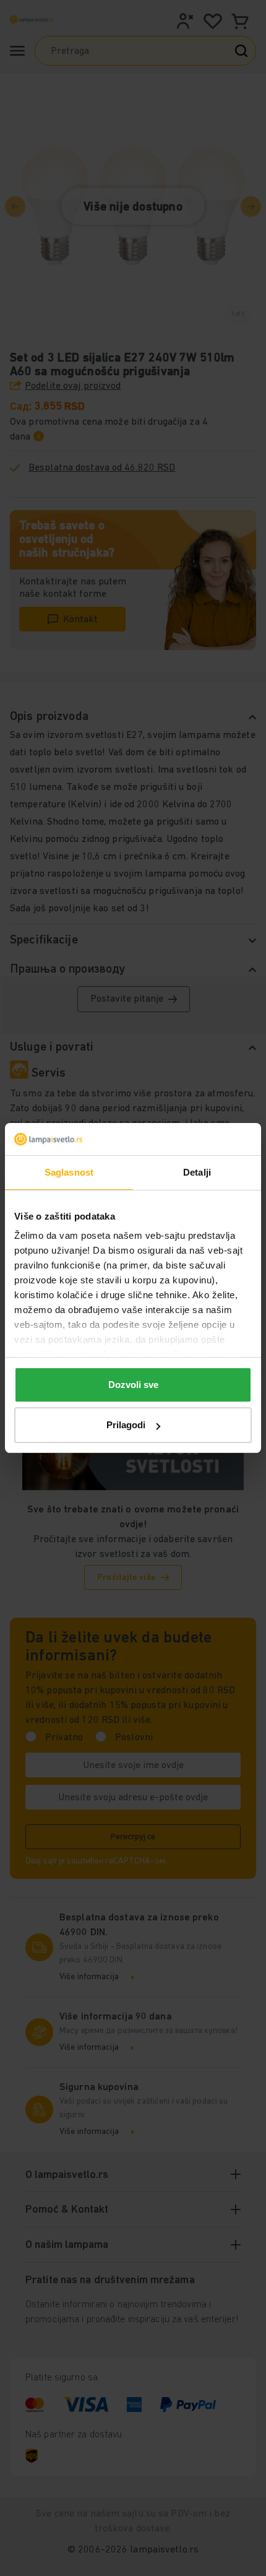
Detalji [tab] (197, 1172)
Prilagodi (126, 1425)
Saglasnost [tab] (69, 1172)
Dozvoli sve (133, 1385)
